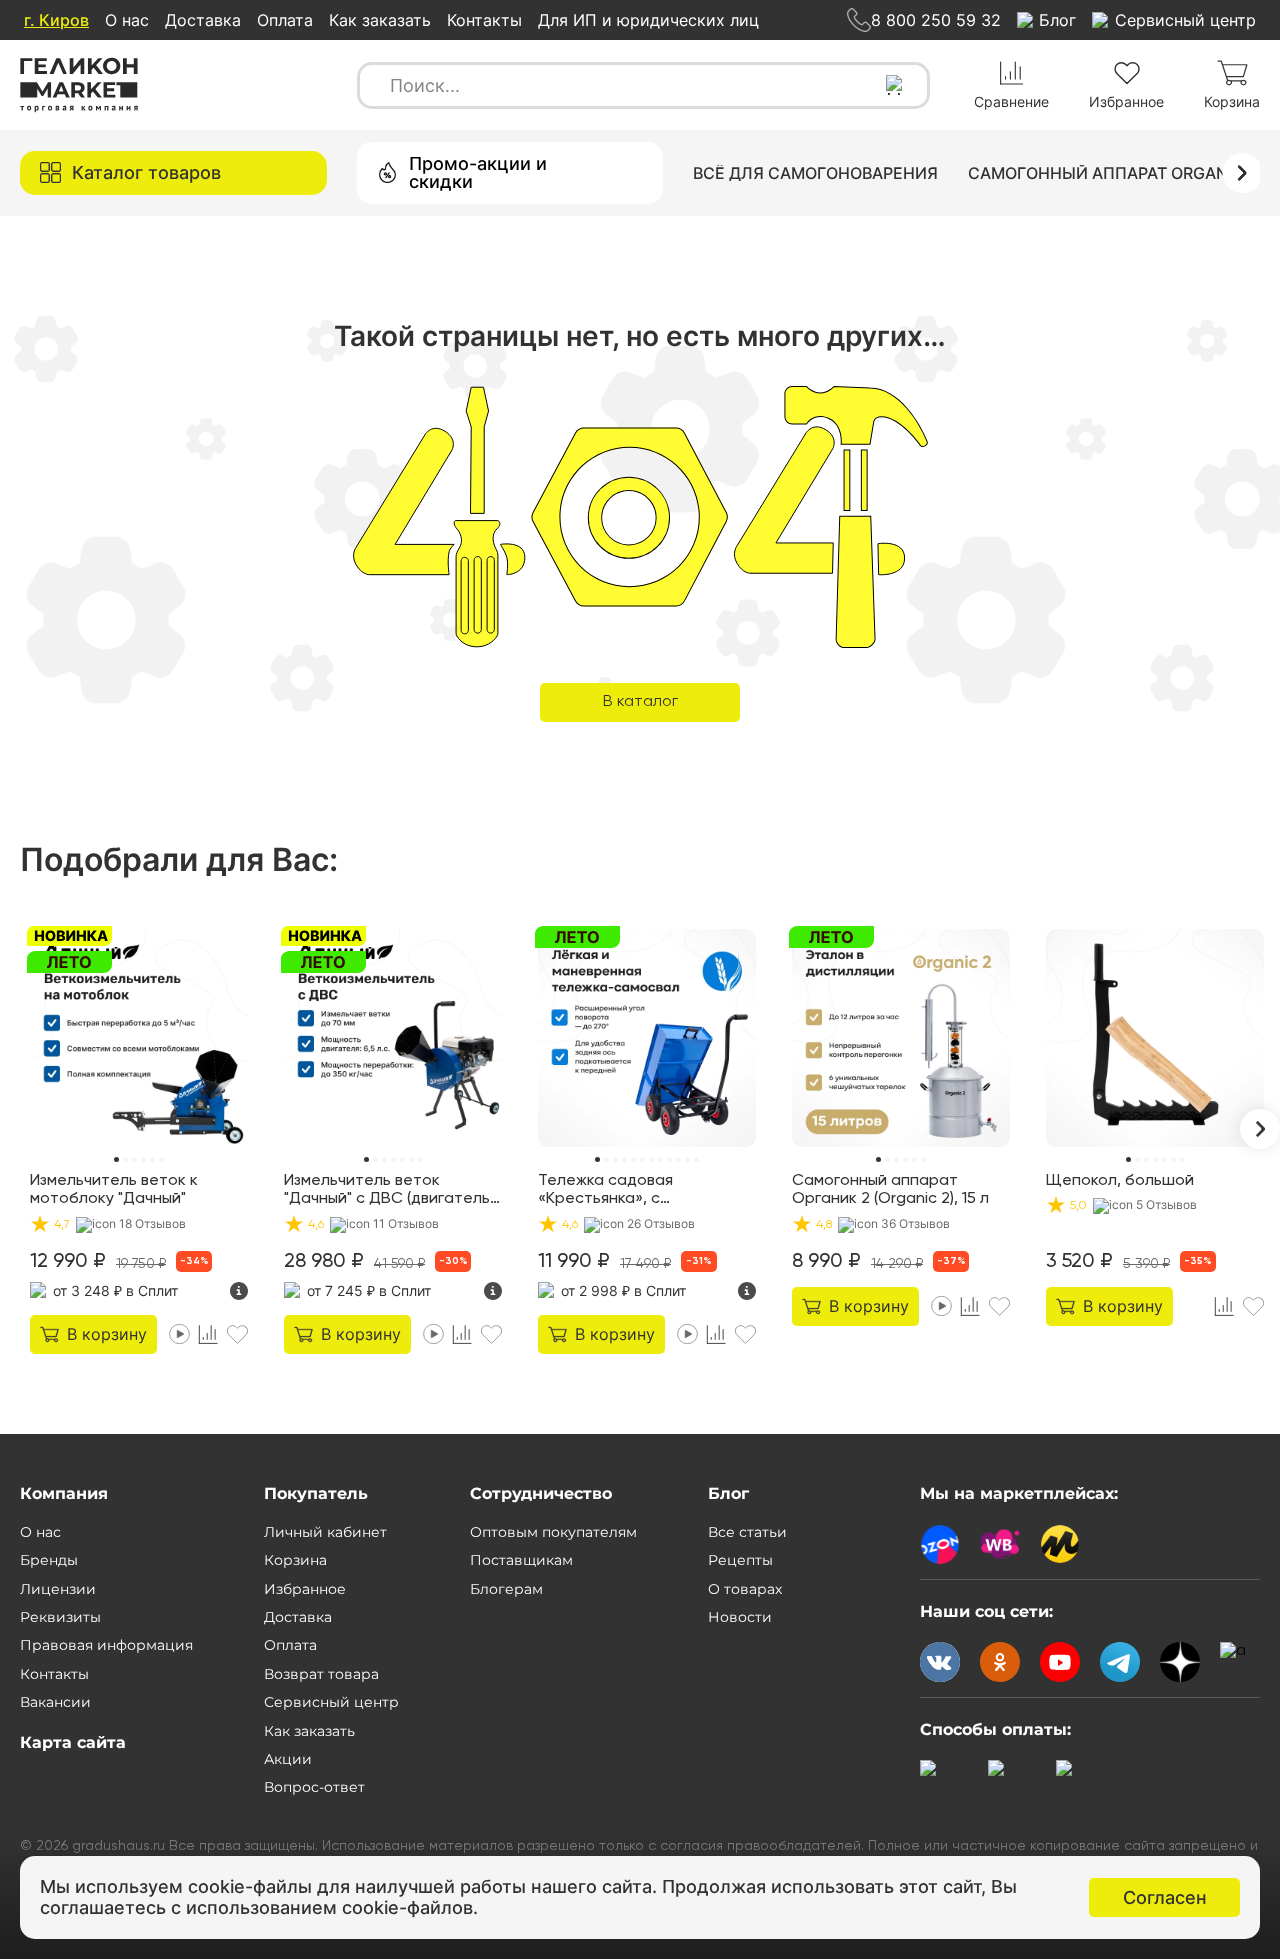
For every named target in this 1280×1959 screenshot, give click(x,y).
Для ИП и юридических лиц (648, 20)
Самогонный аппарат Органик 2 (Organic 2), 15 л (890, 1190)
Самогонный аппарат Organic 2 (1113, 173)
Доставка (203, 20)
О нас (127, 20)
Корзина (295, 1560)
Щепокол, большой (1120, 1181)
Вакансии (55, 1702)
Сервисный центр (331, 1702)
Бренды (49, 1560)
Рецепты (740, 1560)
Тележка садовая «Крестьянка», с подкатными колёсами (623, 1191)
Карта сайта (73, 1742)
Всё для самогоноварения (815, 173)
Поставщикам (521, 1560)
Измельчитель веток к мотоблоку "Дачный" (114, 1190)
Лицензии (58, 1589)
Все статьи (747, 1532)
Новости (740, 1617)
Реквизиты (60, 1617)
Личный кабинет (325, 1532)
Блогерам (506, 1589)
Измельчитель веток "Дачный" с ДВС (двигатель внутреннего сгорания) (387, 1191)
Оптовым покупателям (553, 1532)
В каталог (640, 702)
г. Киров (56, 20)
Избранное (305, 1589)
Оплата (285, 20)
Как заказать (380, 20)
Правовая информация (106, 1645)
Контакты (484, 20)
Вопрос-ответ (314, 1787)
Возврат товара (321, 1674)
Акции (288, 1759)
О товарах (745, 1589)
